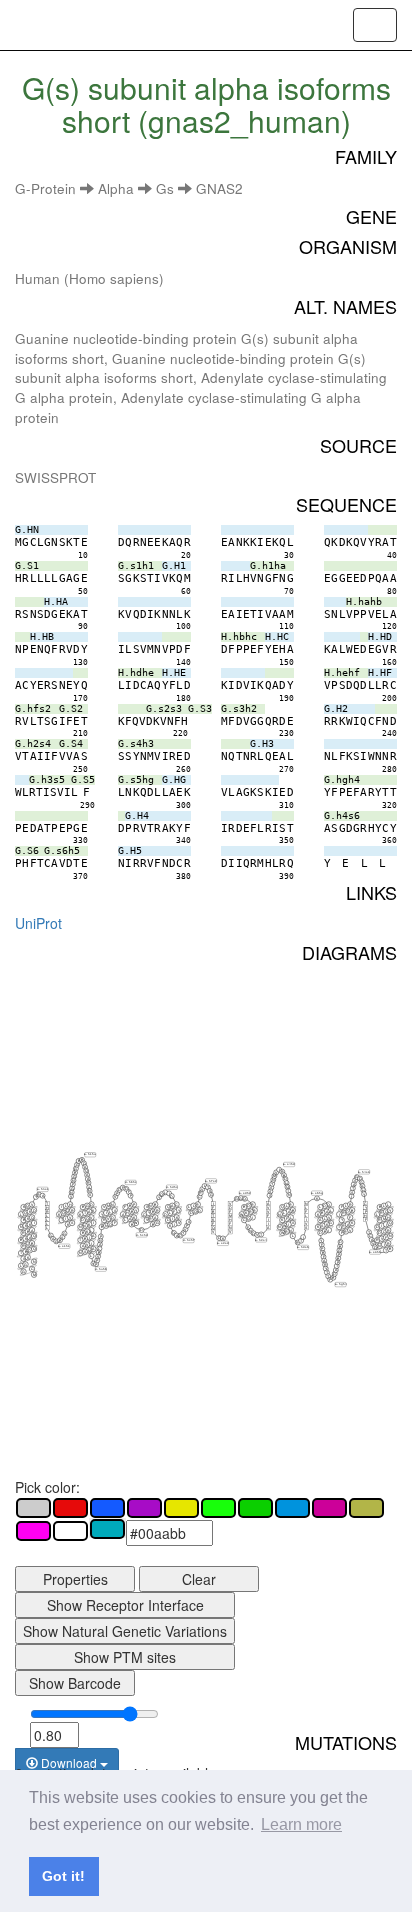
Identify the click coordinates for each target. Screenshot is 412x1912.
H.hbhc (131, 1182)
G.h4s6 (364, 1171)
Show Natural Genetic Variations (125, 1631)
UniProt (38, 923)
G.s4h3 (289, 1164)
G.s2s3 (223, 1243)
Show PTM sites (125, 1657)
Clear (199, 1579)
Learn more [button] (301, 1824)
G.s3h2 (245, 1192)
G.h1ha (90, 1154)
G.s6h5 (375, 1252)
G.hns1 (43, 1189)
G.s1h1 (64, 1246)
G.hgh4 (341, 1284)
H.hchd (142, 1234)
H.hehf (189, 1240)
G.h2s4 (261, 1239)
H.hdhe (172, 1187)
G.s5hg (317, 1193)
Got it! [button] (63, 1876)
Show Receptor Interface (125, 1605)
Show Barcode (75, 1683)
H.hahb (101, 1269)
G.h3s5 (303, 1247)
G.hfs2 (211, 1180)
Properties (75, 1579)
